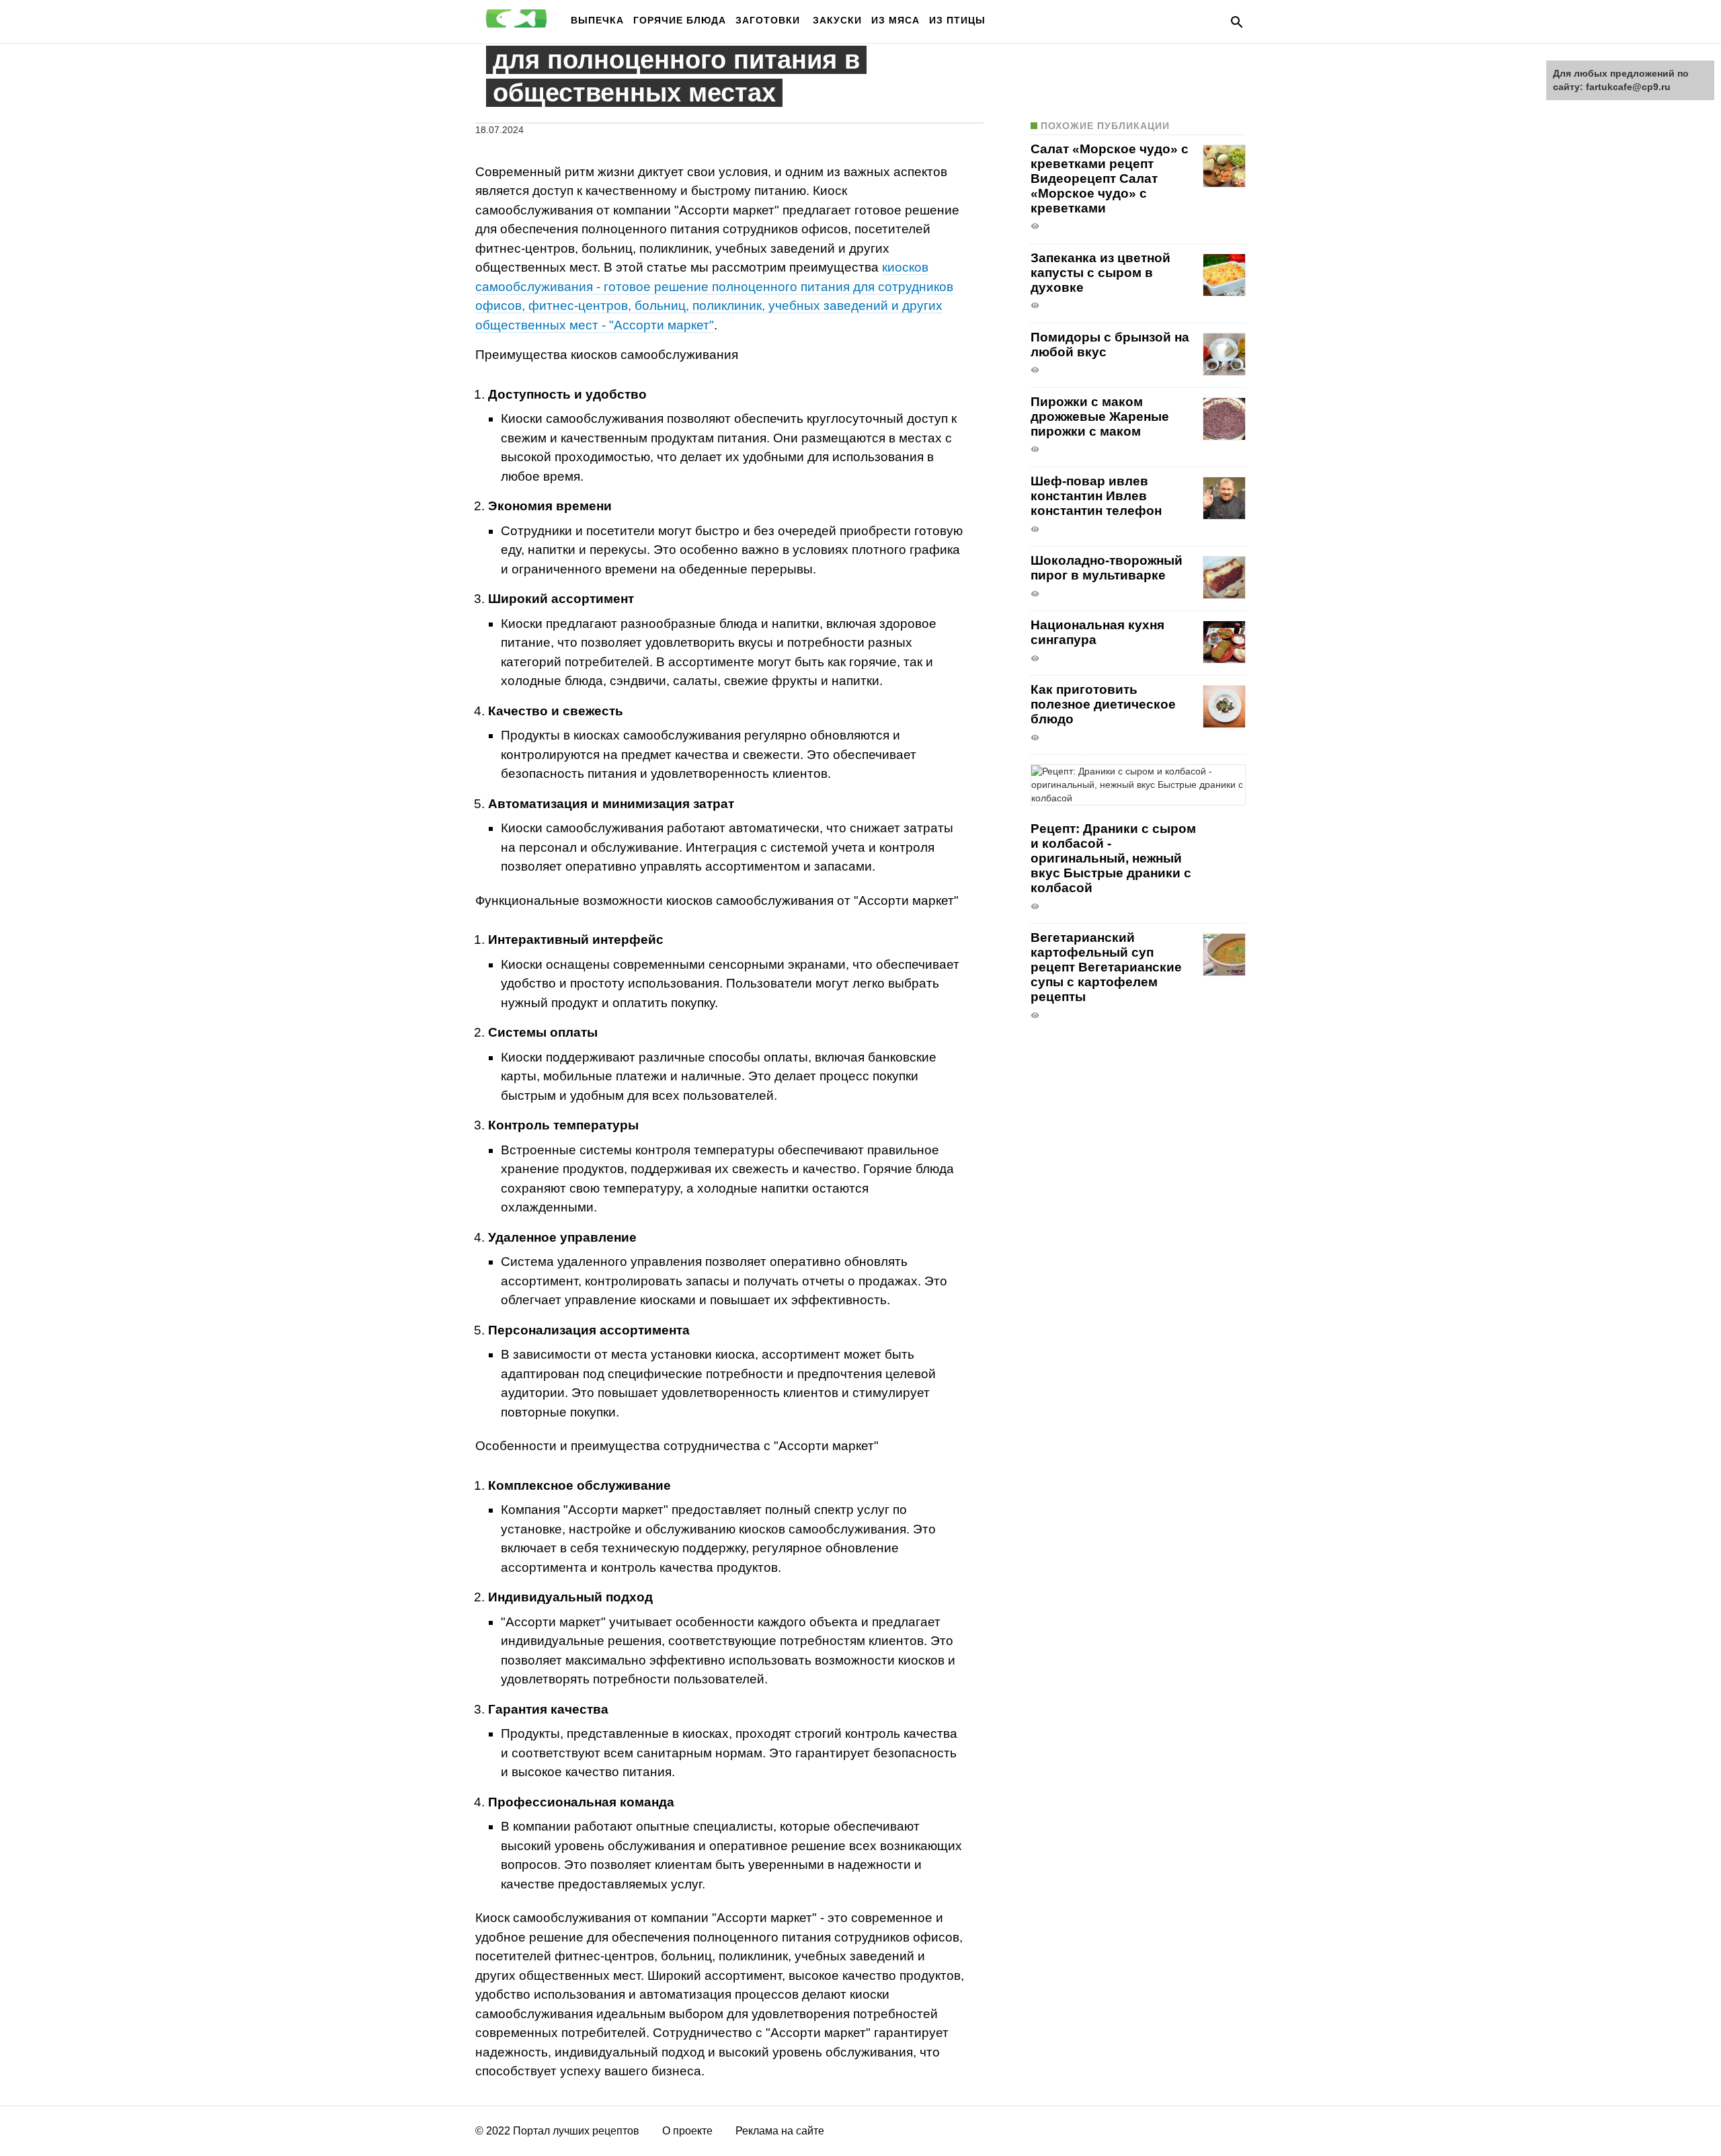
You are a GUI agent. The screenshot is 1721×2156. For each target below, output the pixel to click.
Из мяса (895, 20)
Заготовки (769, 20)
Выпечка (597, 20)
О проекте (687, 2131)
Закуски (837, 20)
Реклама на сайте (780, 2131)
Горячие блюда (680, 20)
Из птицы (957, 20)
